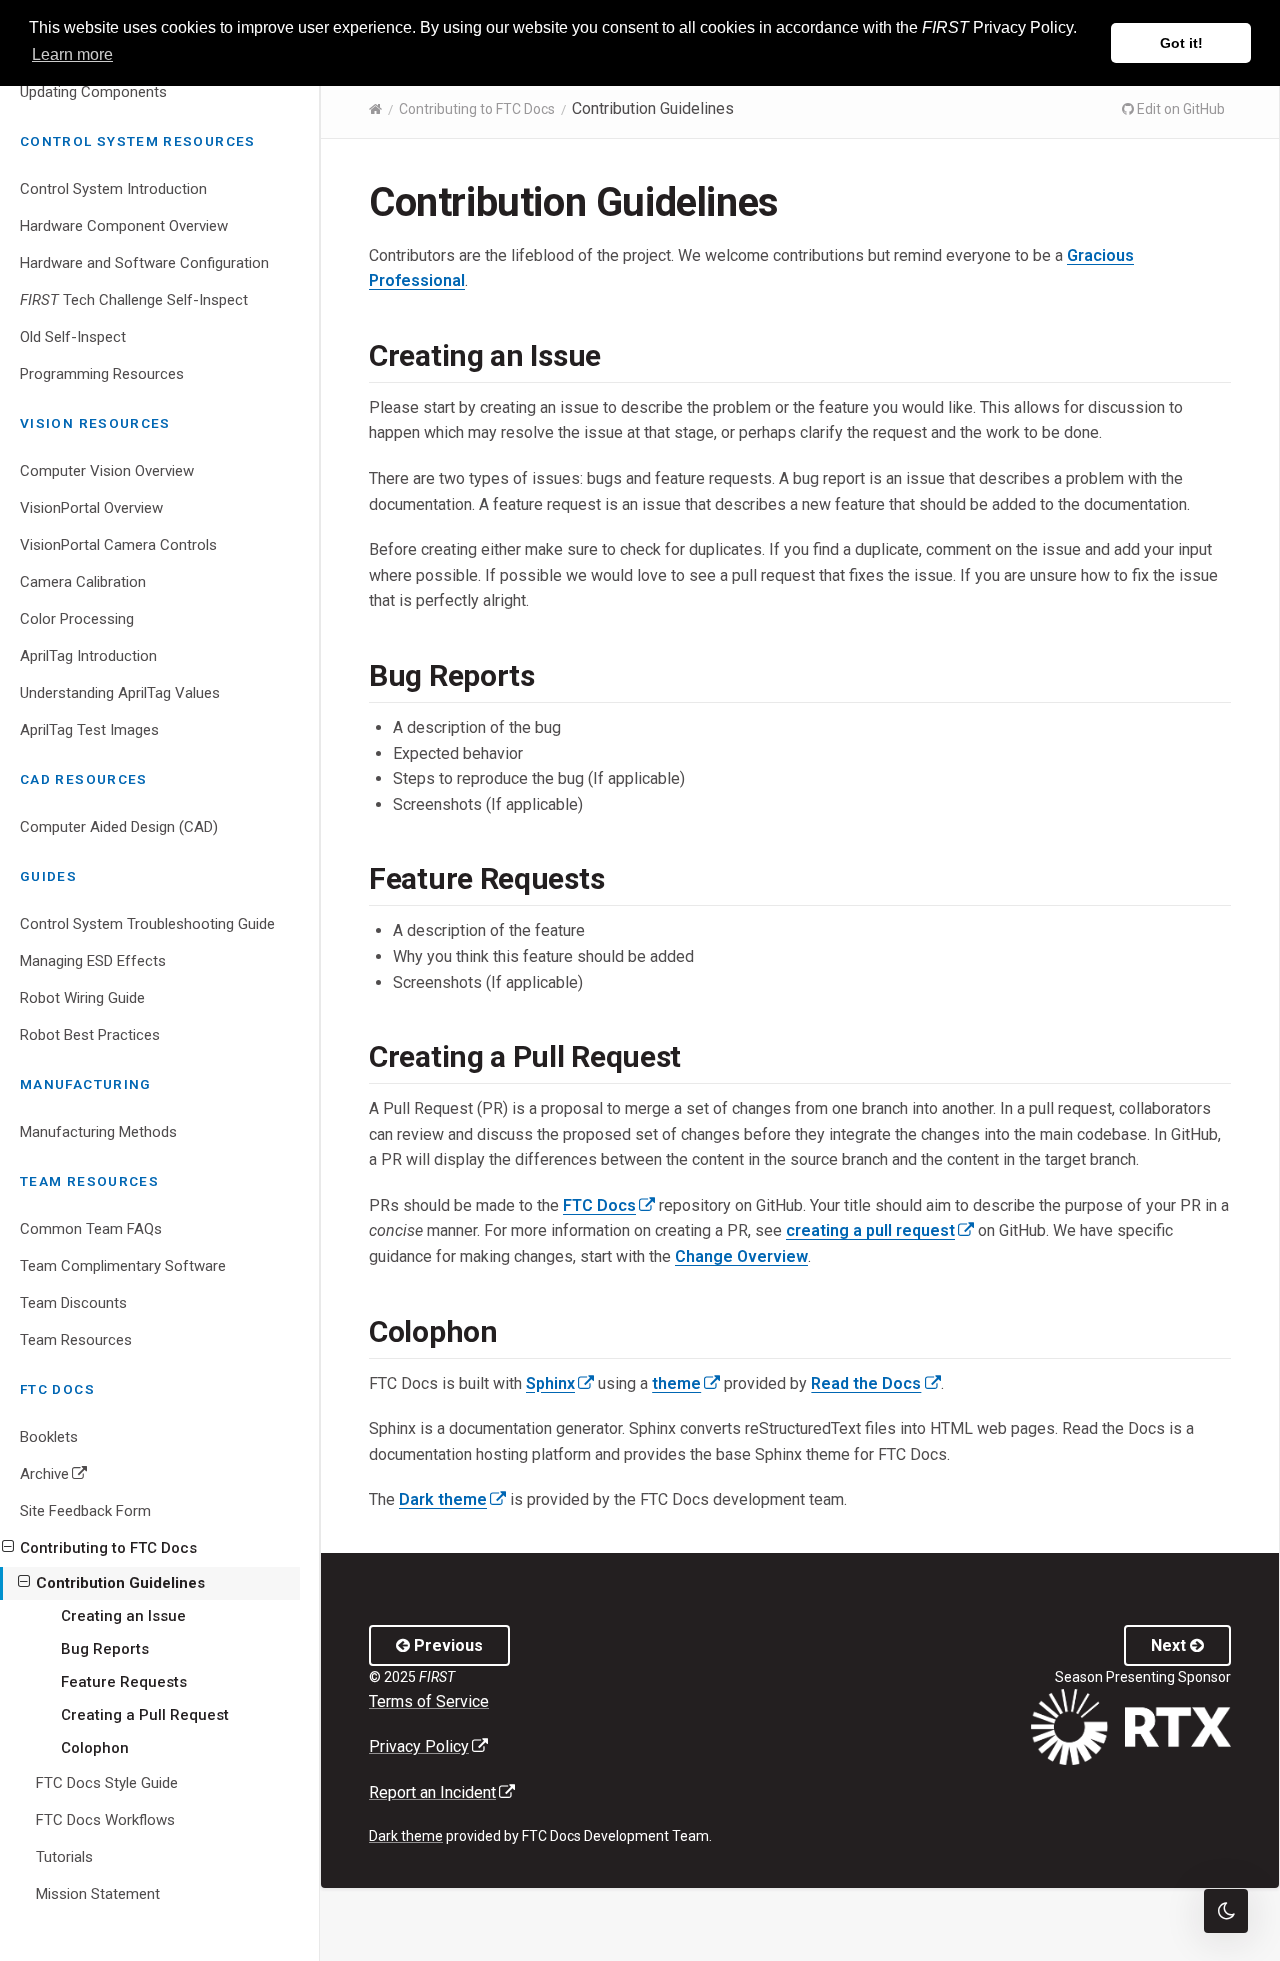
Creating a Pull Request (145, 1715)
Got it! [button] (1181, 43)
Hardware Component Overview (124, 226)
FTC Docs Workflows (105, 1820)
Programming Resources (102, 374)
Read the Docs (875, 1383)
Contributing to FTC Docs (108, 1548)
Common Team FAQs (91, 1229)
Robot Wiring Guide (82, 998)
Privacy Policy (428, 1746)
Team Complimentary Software (123, 1266)
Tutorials (64, 1857)
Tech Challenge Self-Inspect (134, 300)
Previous (446, 1645)
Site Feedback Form (85, 1511)
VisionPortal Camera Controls (118, 545)
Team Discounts (73, 1303)
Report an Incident (442, 1792)
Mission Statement (98, 1894)
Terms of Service (429, 1701)
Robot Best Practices (90, 1035)
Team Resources (76, 1340)
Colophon (95, 1748)
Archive (83, 1478)
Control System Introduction (113, 189)
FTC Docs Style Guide (107, 1783)
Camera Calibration (83, 582)
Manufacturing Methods (98, 1132)
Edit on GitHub (1179, 109)
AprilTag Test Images (89, 730)
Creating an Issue (123, 1616)
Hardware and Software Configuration (144, 263)
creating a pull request (880, 1230)
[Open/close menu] (8, 1547)
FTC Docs (609, 1205)
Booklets (49, 1437)
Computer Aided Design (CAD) (119, 827)
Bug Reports (105, 1649)
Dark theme (452, 1499)
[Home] (375, 109)
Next (1170, 1645)
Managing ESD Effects (93, 961)
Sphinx (560, 1383)
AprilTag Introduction (88, 656)
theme (686, 1383)
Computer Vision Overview (107, 471)
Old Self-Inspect (73, 337)
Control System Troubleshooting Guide (147, 924)
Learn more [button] (72, 54)
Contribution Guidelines (120, 1583)
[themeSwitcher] (1226, 1911)
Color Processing (77, 619)
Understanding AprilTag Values (120, 693)
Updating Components (93, 92)
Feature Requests (124, 1682)
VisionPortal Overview (91, 508)
